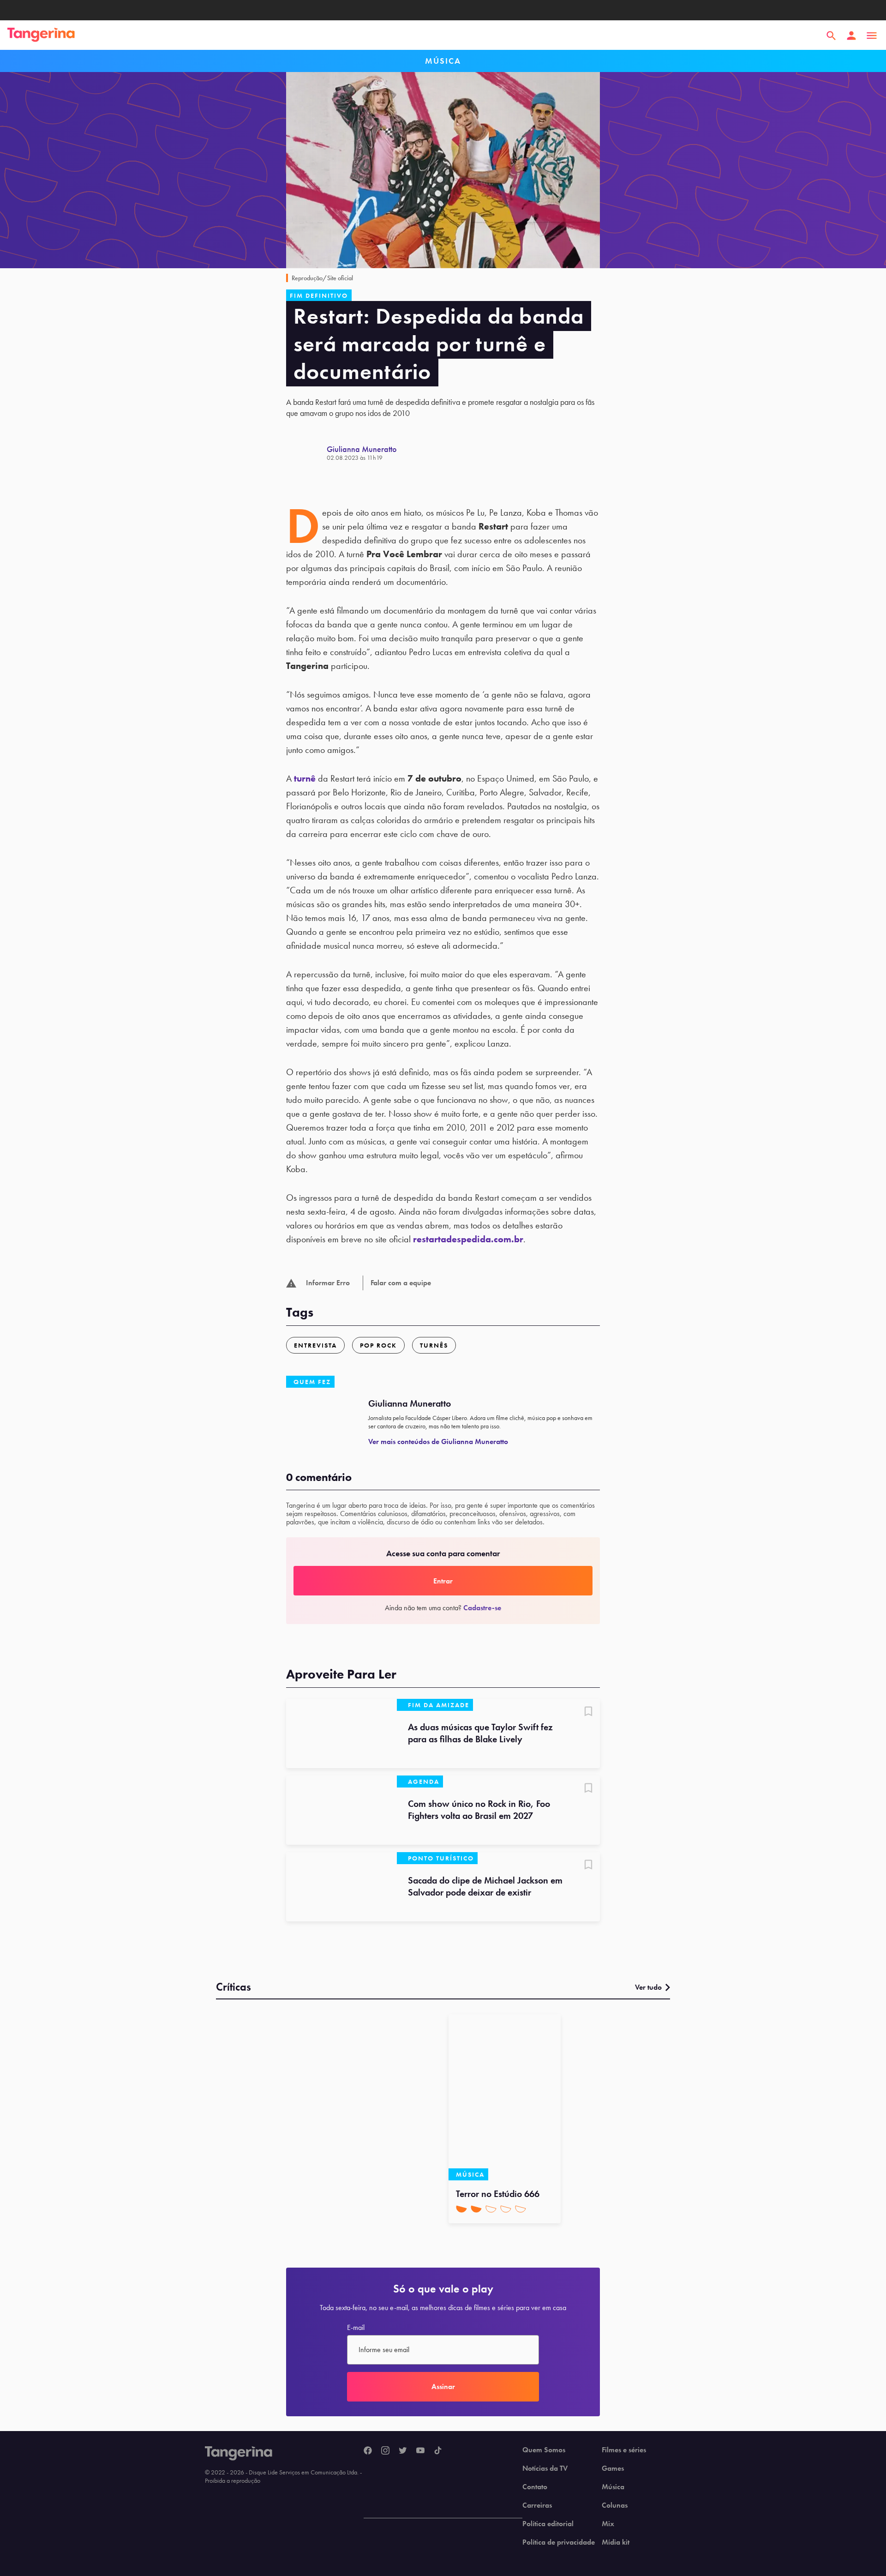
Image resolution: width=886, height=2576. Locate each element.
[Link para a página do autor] (306, 453)
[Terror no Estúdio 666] (505, 2097)
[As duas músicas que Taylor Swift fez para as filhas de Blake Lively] (341, 1733)
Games (613, 2468)
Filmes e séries (624, 2450)
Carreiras (537, 2505)
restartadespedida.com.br (468, 1239)
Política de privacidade (559, 2542)
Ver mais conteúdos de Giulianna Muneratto (438, 1441)
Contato (535, 2487)
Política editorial (548, 2524)
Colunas (615, 2505)
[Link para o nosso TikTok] (438, 2451)
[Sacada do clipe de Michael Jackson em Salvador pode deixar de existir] (341, 1887)
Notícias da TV (545, 2468)
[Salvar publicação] (588, 1712)
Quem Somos (544, 2450)
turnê (305, 778)
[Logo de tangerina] (41, 36)
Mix (608, 2524)
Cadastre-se (482, 1608)
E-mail (356, 2328)
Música (613, 2487)
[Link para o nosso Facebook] (368, 2451)
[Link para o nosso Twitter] (403, 2451)
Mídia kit (616, 2542)
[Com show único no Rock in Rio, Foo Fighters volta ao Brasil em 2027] (341, 1810)
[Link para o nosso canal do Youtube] (420, 2451)
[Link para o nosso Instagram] (385, 2451)
